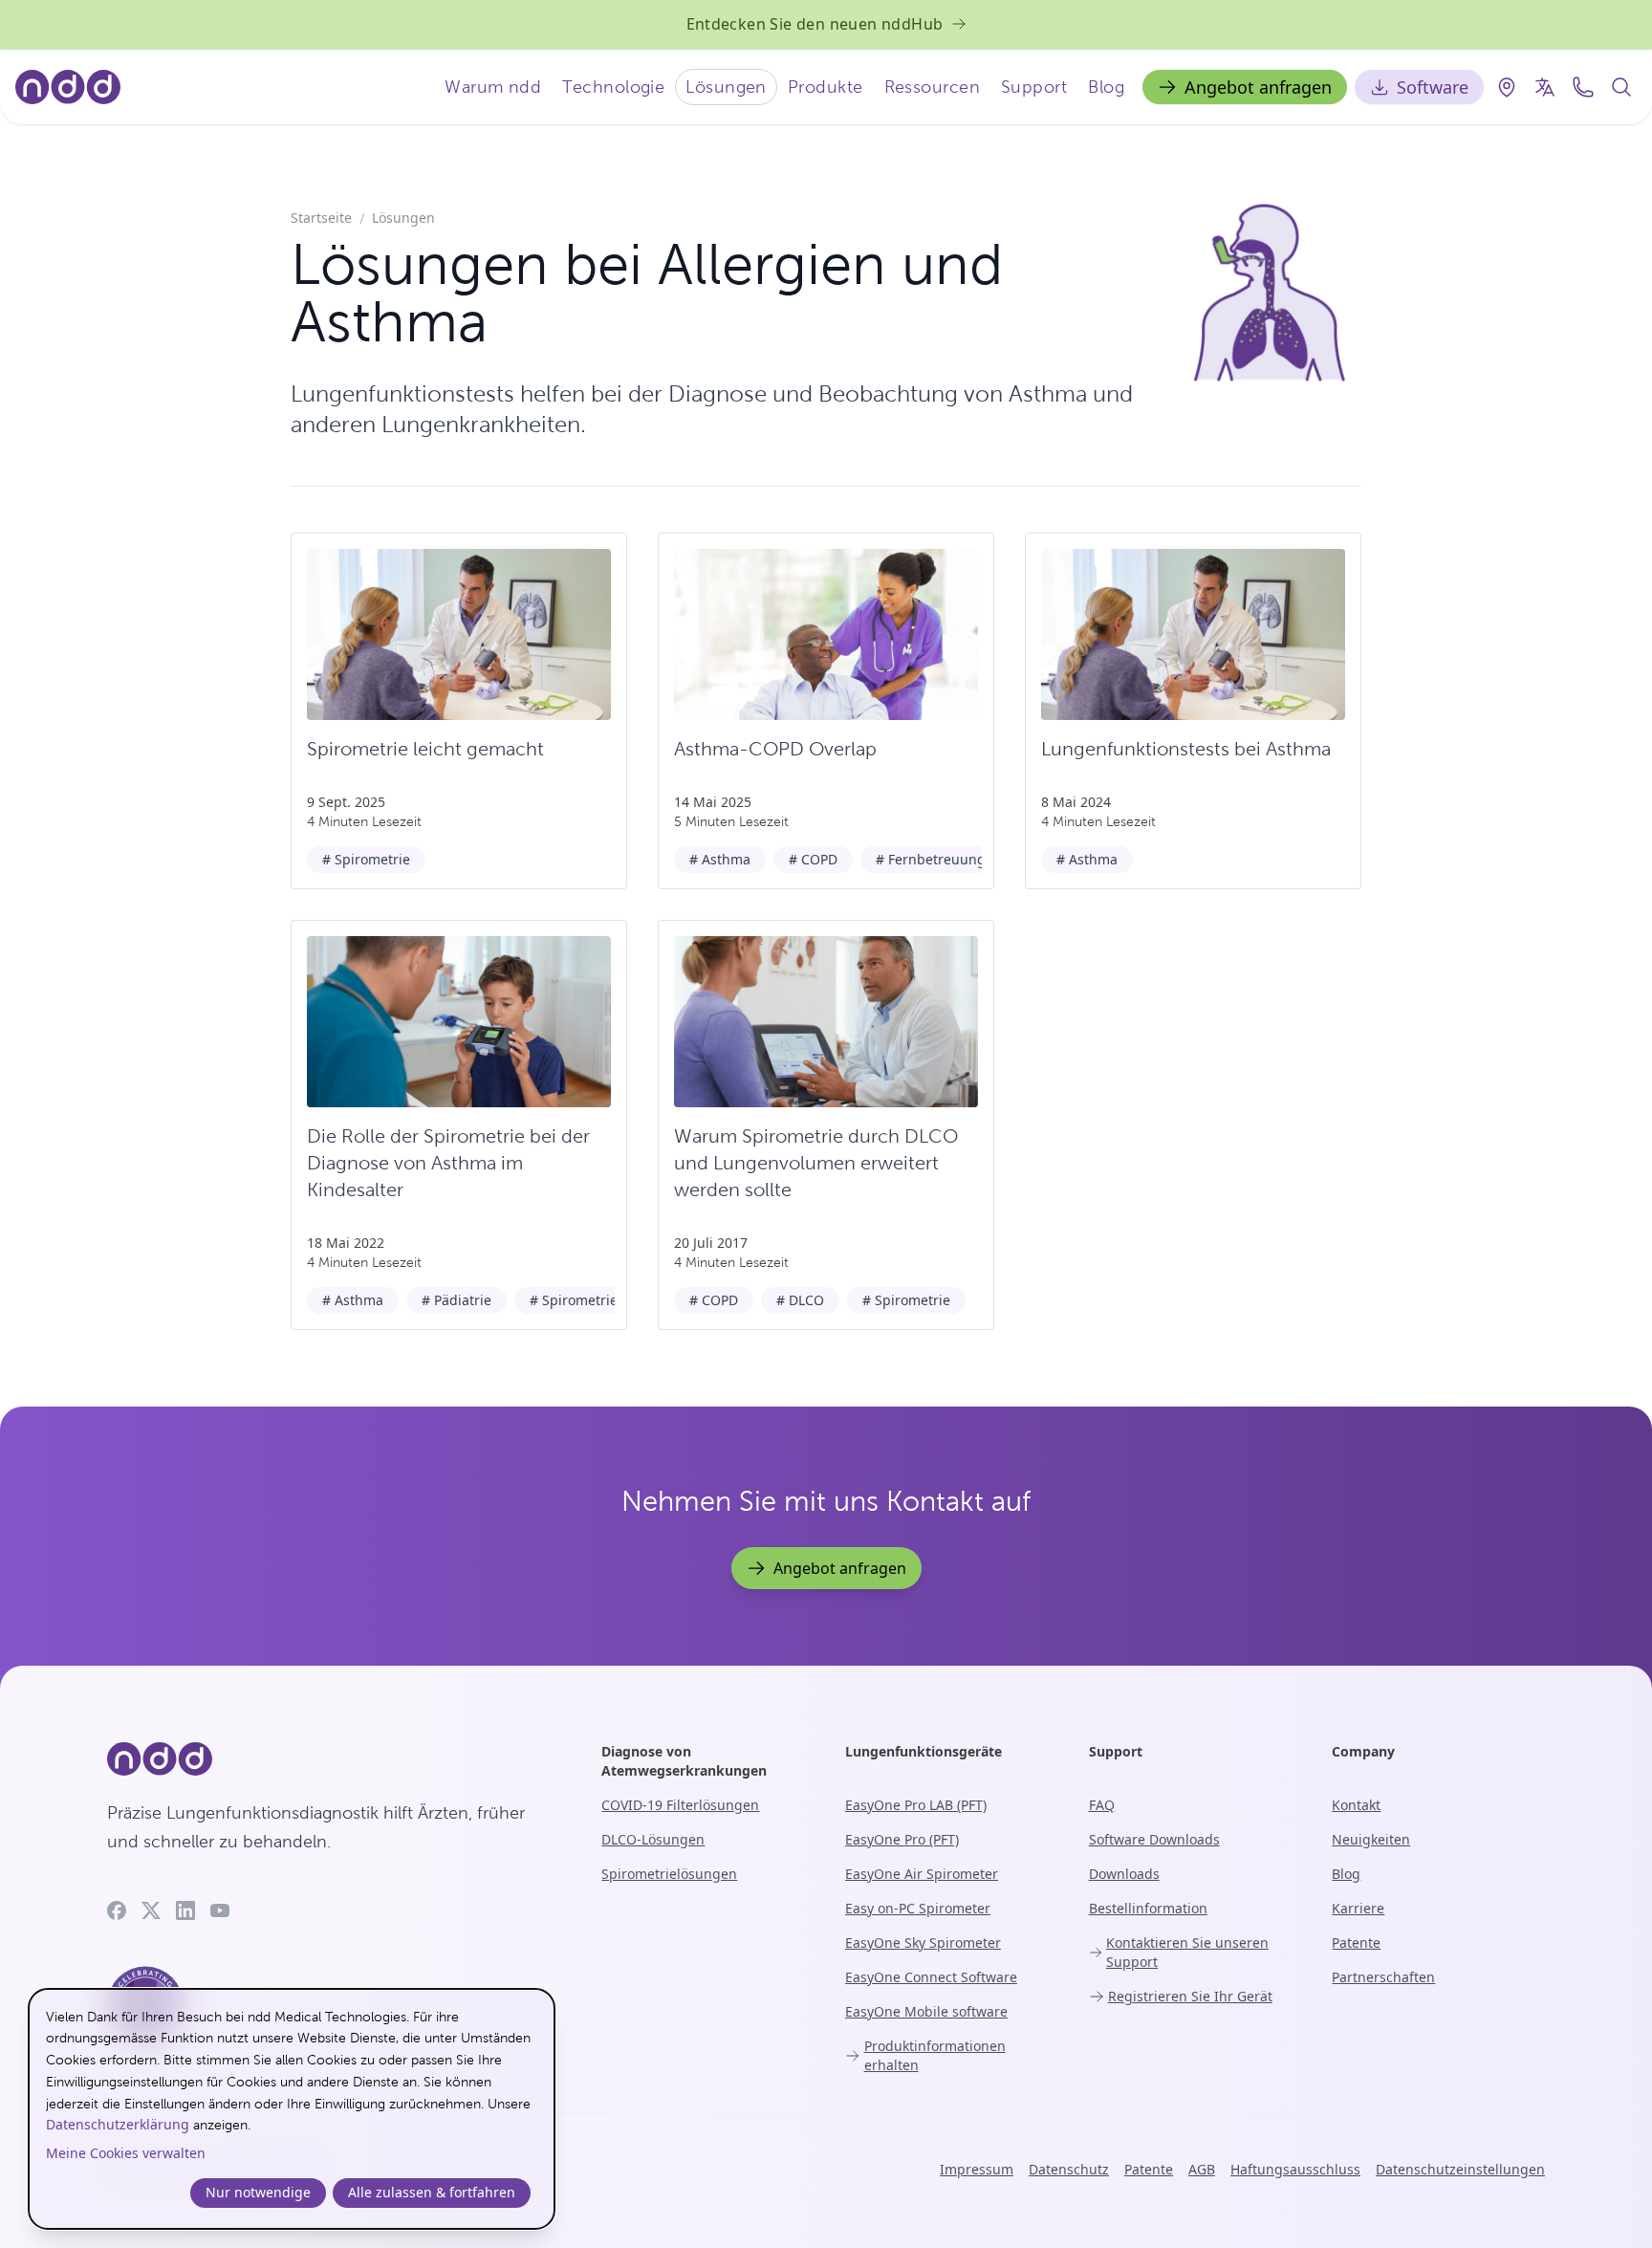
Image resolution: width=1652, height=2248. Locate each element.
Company (1363, 1751)
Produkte (826, 87)
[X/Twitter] (151, 1910)
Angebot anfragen (1258, 87)
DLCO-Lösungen (653, 1839)
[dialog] (292, 2109)
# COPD (813, 859)
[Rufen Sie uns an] (1583, 87)
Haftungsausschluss (1295, 2169)
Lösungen (726, 87)
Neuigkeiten (1371, 1839)
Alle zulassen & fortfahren (432, 2192)
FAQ (1102, 1805)
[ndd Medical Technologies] (331, 1759)
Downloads (1124, 1874)
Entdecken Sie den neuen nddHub (815, 24)
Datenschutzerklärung (118, 2124)
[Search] (1621, 87)
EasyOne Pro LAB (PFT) (916, 1805)
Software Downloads (1154, 1839)
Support (1034, 87)
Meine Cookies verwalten (126, 2153)
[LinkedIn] (185, 1910)
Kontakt (1356, 1805)
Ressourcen (933, 87)
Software (1433, 87)
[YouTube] (220, 1910)
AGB (1202, 2169)
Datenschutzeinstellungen (1460, 2169)
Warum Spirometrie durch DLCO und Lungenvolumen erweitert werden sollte (816, 1163)
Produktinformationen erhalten (935, 2055)
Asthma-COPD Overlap (775, 749)
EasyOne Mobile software (926, 2011)
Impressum (977, 2169)
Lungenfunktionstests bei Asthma (1186, 749)
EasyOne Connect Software (931, 1977)
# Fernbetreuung (931, 859)
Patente (1356, 1942)
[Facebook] (117, 1910)
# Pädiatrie (456, 1300)
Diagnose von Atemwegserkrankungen (684, 1761)
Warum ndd (493, 87)
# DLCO (800, 1300)
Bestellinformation (1148, 1908)
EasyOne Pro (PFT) (902, 1839)
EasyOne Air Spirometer (922, 1874)
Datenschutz (1069, 2169)
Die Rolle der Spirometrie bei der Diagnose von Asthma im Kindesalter (448, 1163)
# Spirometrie (366, 859)
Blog (1106, 87)
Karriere (1358, 1908)
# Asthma (720, 859)
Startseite (321, 218)
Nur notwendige (258, 2192)
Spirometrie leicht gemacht (425, 749)
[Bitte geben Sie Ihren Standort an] (1507, 87)
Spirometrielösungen (669, 1874)
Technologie (613, 87)
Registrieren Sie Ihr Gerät (1190, 1996)
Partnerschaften (1383, 1977)
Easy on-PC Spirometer (918, 1908)
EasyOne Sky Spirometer (923, 1942)
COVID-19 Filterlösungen (680, 1805)
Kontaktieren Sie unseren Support (1187, 1952)
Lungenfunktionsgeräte (924, 1751)
